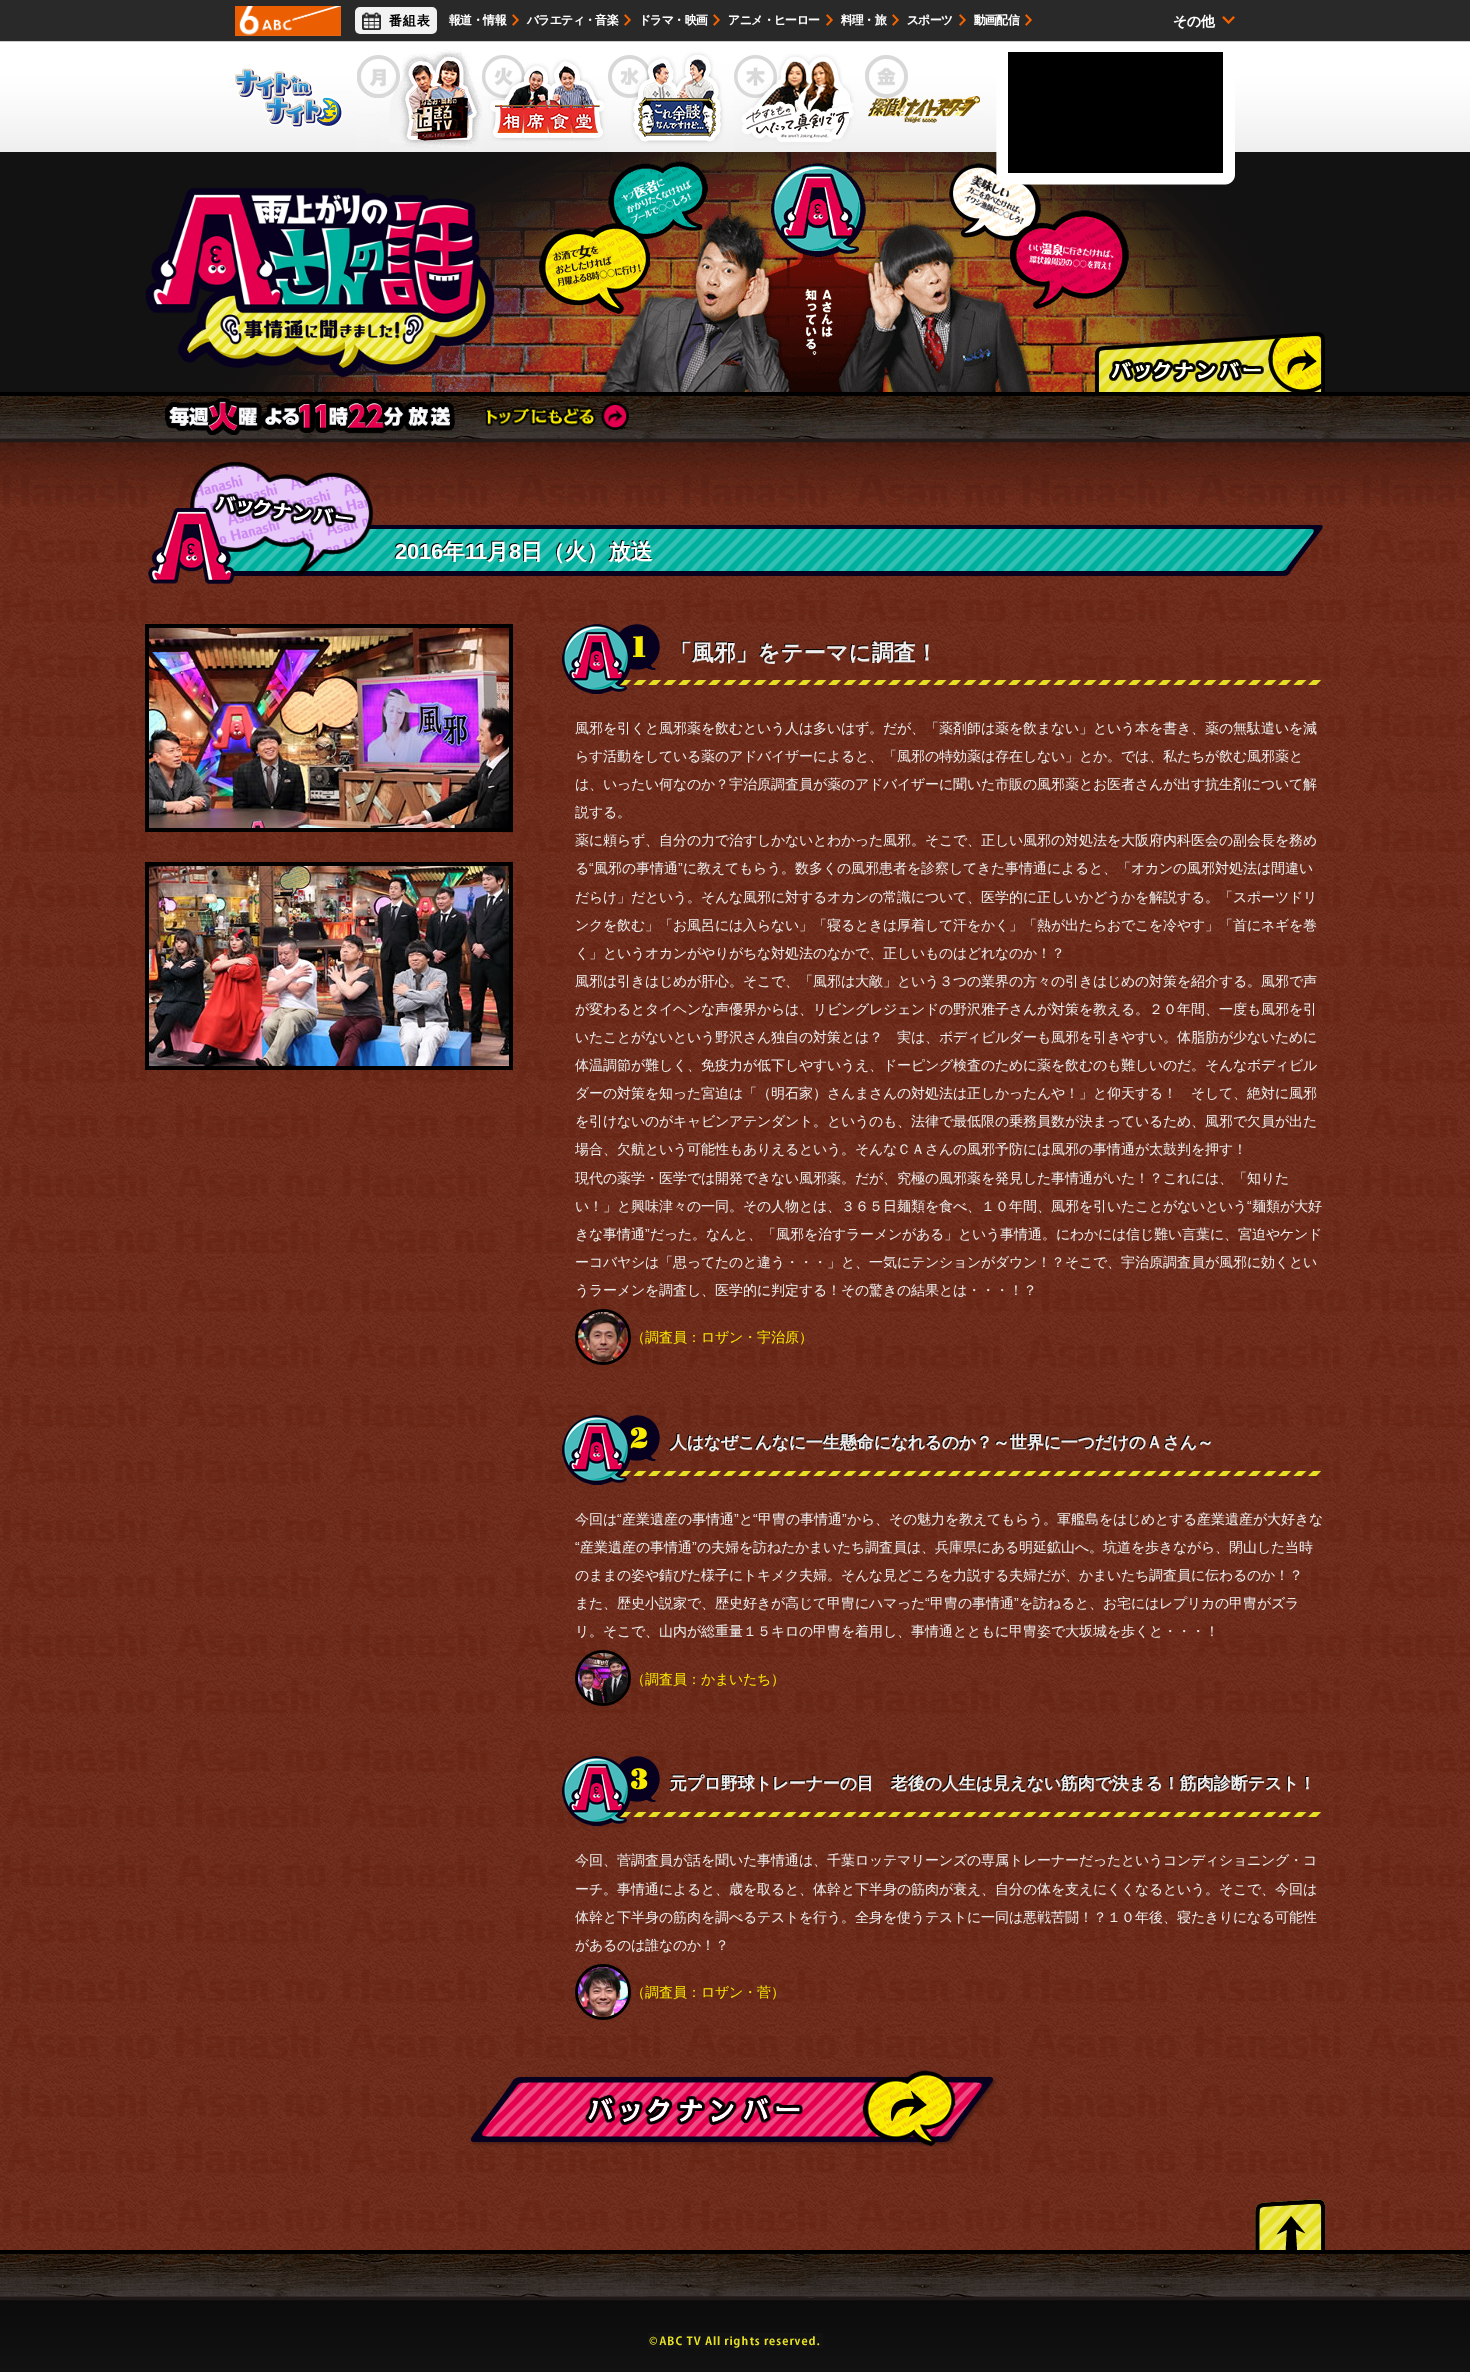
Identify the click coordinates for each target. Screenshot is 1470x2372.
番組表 (410, 20)
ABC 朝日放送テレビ (288, 21)
